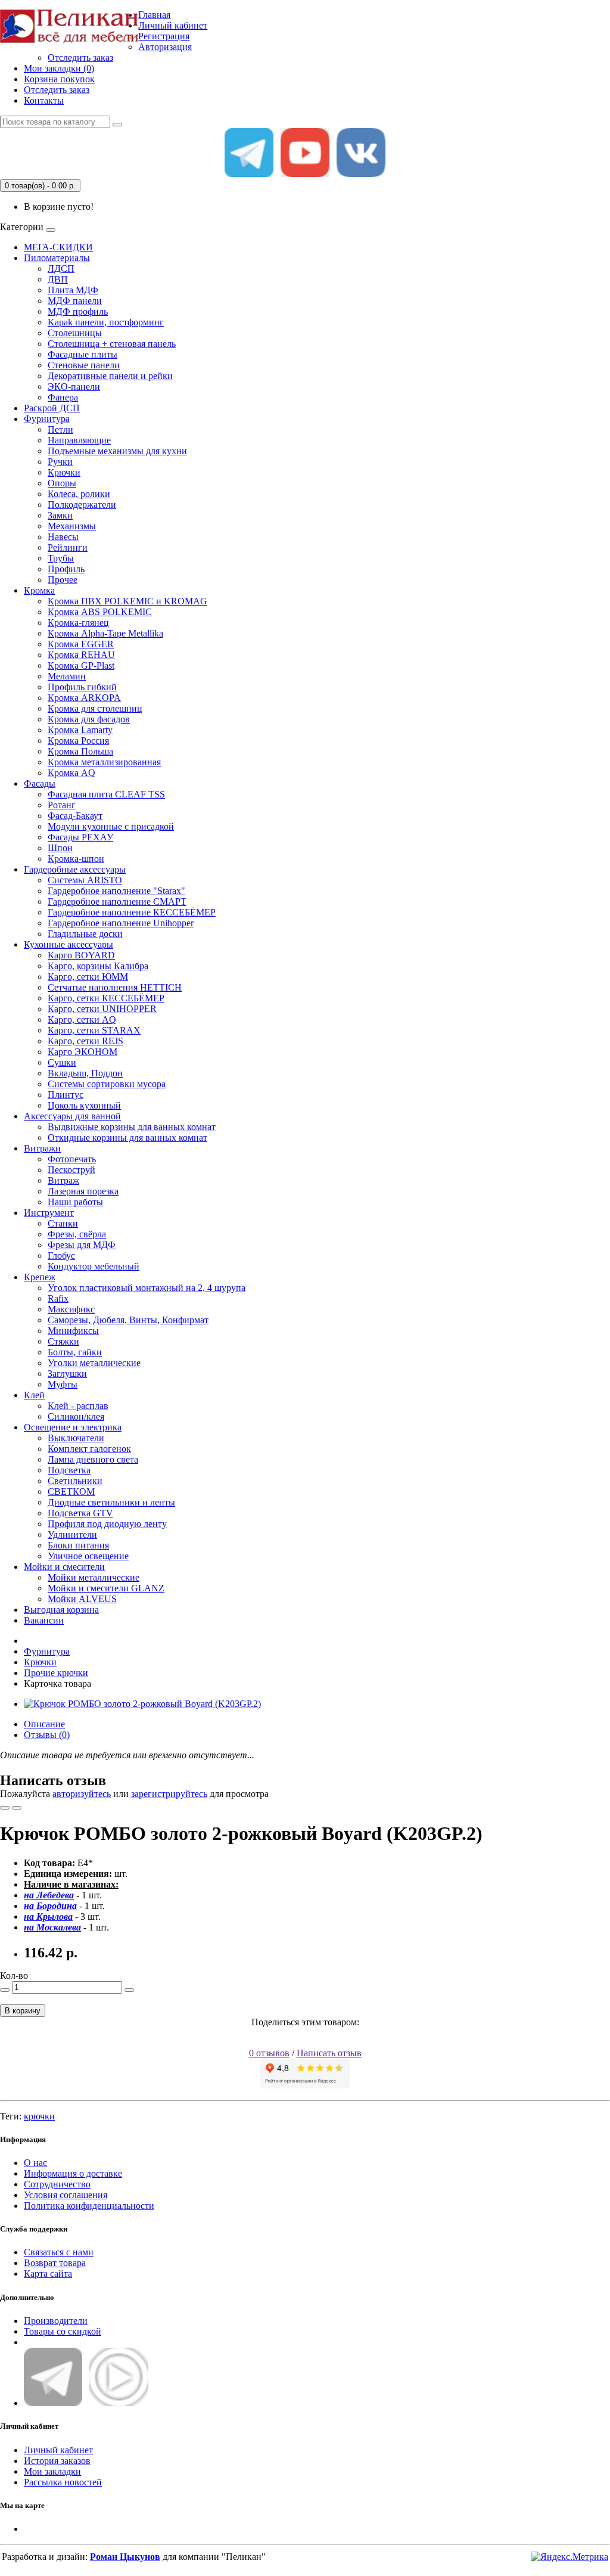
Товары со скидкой (63, 2331)
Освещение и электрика (73, 1427)
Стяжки (63, 1341)
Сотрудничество (57, 2184)
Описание (44, 1724)
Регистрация (164, 36)
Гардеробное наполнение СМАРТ (117, 901)
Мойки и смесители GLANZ (106, 1588)
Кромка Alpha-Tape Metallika (105, 633)
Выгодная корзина (61, 1610)
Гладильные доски (85, 934)
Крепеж (40, 1277)
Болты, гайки (75, 1352)
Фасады (40, 783)
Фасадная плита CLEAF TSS (106, 794)
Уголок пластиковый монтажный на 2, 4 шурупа (147, 1288)
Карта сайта (48, 2274)
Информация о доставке (73, 2173)
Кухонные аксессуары (69, 944)
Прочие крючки (56, 1673)
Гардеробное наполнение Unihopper (121, 923)
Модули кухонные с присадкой (111, 826)
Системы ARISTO (85, 880)
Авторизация (165, 47)
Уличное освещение (88, 1556)
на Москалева (52, 1927)
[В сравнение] (17, 1808)
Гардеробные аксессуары (75, 869)
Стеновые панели (84, 365)
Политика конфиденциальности (89, 2206)
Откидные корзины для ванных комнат (127, 1138)
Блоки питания (78, 1545)
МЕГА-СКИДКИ (58, 247)
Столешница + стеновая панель (112, 344)
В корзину (23, 2011)
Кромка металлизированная (104, 762)
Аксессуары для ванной (72, 1116)
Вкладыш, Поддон (85, 1073)
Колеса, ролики (79, 494)
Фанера (63, 397)
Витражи (42, 1148)
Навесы (63, 537)
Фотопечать (72, 1159)
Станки (63, 1223)
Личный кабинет (58, 2450)
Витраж (63, 1180)
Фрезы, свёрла (77, 1234)
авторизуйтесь (82, 1794)
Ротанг (62, 805)
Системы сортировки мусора (107, 1084)
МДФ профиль (78, 311)
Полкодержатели (82, 505)
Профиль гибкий (82, 687)
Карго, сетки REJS (85, 1041)
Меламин (67, 676)
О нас (35, 2163)
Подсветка (69, 1470)
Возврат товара (55, 2263)
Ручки (60, 462)
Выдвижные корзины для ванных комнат (132, 1127)
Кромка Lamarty (80, 730)
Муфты (63, 1384)
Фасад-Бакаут (75, 816)
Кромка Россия (78, 741)
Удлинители (72, 1534)
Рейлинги (68, 547)
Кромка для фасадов (89, 719)
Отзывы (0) (47, 1735)
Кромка (39, 590)
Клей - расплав (78, 1406)
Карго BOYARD (81, 955)
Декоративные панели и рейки (110, 376)
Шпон (60, 848)
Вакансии (44, 1620)
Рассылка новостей (63, 2482)
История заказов (57, 2461)
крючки (39, 2116)
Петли (60, 429)
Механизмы (72, 526)
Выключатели (76, 1438)
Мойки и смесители (64, 1567)
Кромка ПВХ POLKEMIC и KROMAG (127, 601)
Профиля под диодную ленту (107, 1524)
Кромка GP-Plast (81, 665)
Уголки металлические (94, 1363)
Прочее (63, 580)
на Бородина (50, 1906)
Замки (60, 515)
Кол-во (14, 1976)
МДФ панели (75, 301)
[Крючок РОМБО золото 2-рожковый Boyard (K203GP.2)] (142, 1704)
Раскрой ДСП (52, 408)
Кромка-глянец (78, 623)
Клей (34, 1395)
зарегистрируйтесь (169, 1794)
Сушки (62, 1062)
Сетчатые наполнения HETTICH (115, 987)
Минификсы (73, 1331)
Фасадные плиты (83, 354)
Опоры (62, 483)
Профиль (66, 569)
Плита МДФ (73, 290)
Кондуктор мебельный (94, 1266)
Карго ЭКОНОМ (83, 1052)
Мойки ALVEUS (82, 1599)
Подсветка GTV (80, 1513)
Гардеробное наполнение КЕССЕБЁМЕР (132, 912)
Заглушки (67, 1374)
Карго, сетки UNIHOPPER (102, 1009)
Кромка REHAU (81, 655)
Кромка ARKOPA (84, 698)
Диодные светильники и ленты (111, 1502)
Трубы (61, 558)
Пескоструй (71, 1170)
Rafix (58, 1298)
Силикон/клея (76, 1416)
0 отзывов (269, 2053)
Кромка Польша (80, 751)
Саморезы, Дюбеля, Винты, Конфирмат (128, 1320)
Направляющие (79, 440)
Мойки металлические (94, 1577)
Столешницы (75, 333)
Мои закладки (52, 2471)
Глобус (61, 1256)
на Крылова (48, 1917)
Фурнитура (47, 419)
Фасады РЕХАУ (80, 837)
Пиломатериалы (57, 258)
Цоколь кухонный (84, 1105)
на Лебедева (49, 1895)
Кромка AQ (71, 773)
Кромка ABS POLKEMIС (100, 612)
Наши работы (75, 1202)
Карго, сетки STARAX (94, 1030)
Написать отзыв (329, 2053)
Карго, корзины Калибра (98, 966)
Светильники (75, 1481)
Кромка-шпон (76, 859)
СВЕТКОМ (71, 1492)
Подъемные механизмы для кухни (117, 451)
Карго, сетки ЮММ (88, 977)
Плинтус (66, 1095)
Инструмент (49, 1213)
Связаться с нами (59, 2252)
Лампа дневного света (93, 1459)
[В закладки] (5, 1808)
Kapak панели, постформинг (106, 322)
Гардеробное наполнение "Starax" (116, 891)
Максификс (71, 1309)
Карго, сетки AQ (82, 1019)
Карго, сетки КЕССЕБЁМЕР (106, 998)
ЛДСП (61, 269)
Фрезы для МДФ (82, 1245)
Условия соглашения (66, 2195)
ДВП (58, 279)
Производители (56, 2321)
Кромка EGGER (81, 644)
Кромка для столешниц (95, 708)
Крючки (64, 472)
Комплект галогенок (89, 1449)
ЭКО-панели (74, 387)
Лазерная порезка (83, 1191)
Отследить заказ (80, 58)
